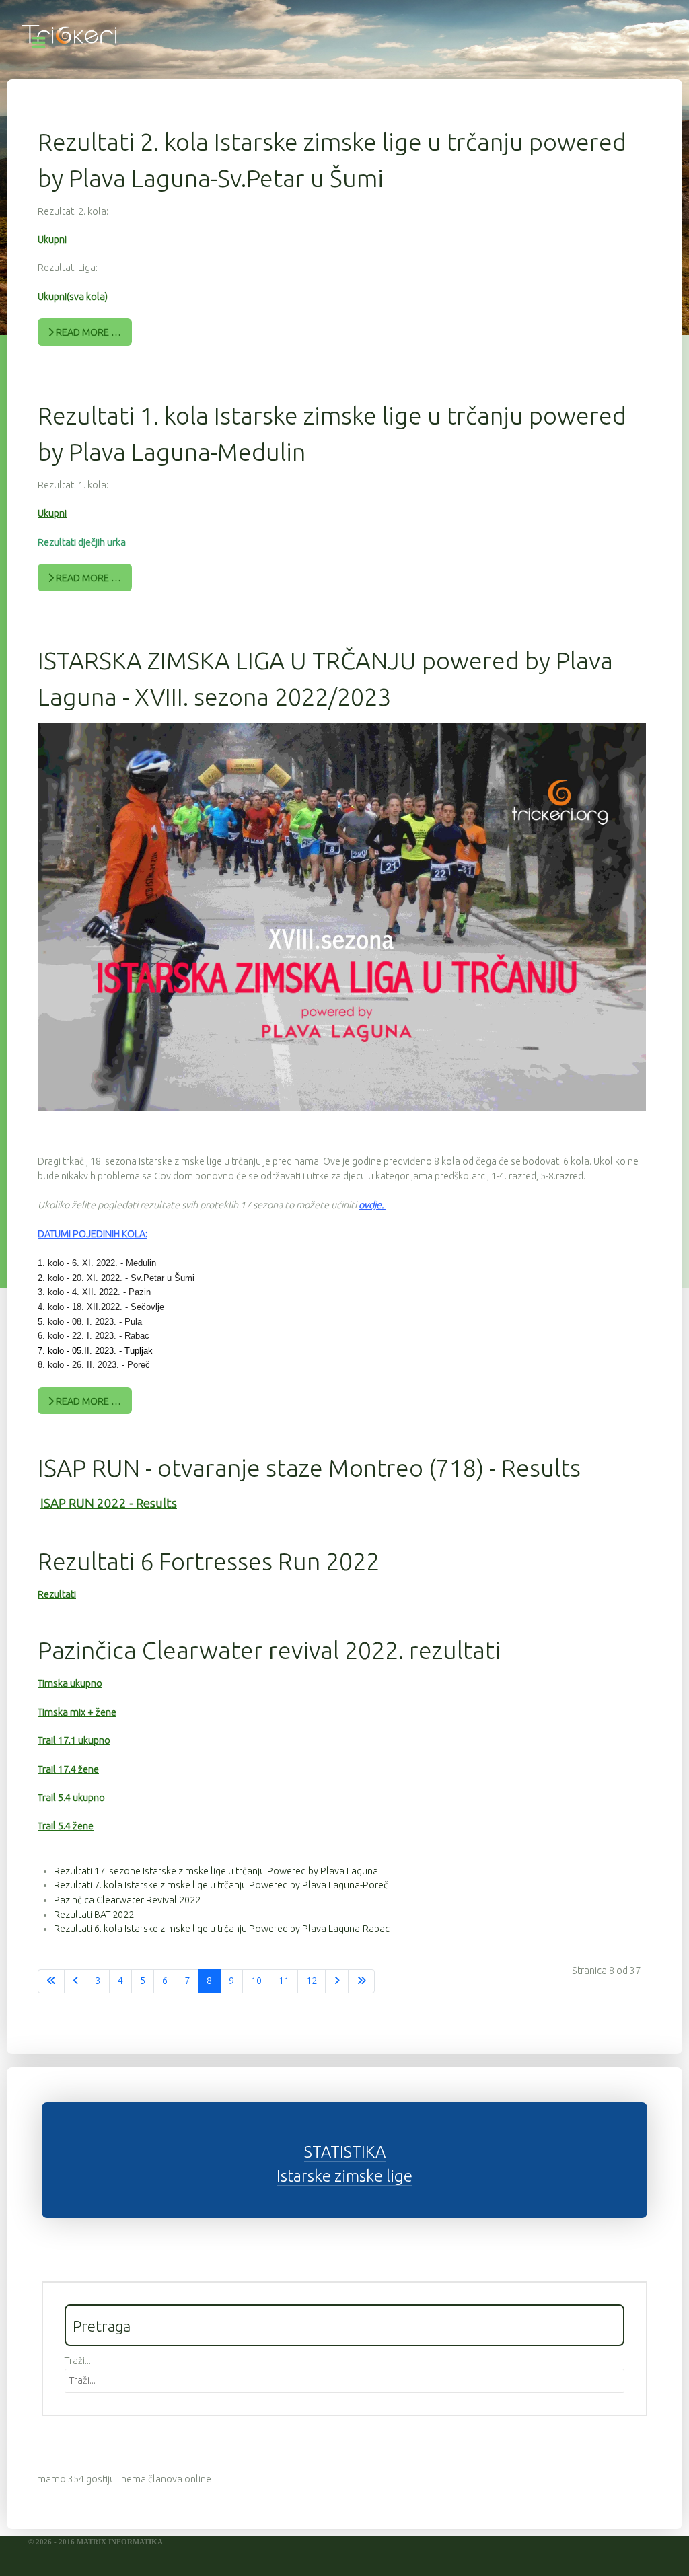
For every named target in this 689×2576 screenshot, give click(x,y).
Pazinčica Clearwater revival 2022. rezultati (269, 1650)
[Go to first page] (51, 1981)
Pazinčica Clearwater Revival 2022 (127, 1900)
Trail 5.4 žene (66, 1826)
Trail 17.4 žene (68, 1769)
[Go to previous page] (76, 1981)
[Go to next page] (337, 1981)
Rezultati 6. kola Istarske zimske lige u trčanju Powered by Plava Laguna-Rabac (222, 1929)
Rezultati (57, 1594)
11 (284, 1981)
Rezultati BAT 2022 (94, 1915)
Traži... (78, 2361)
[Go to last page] (361, 1981)
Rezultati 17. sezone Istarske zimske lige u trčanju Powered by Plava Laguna (216, 1871)
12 (312, 1981)
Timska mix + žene (77, 1712)
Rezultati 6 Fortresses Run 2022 (209, 1561)
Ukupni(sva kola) (73, 297)
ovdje (370, 1205)
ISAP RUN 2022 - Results (109, 1503)
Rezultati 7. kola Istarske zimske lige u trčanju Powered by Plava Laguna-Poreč (221, 1885)
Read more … (87, 332)
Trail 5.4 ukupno (71, 1798)
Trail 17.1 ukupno (74, 1740)
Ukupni (52, 240)
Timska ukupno (70, 1683)
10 (256, 1981)
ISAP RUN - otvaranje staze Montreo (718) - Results (309, 1468)
